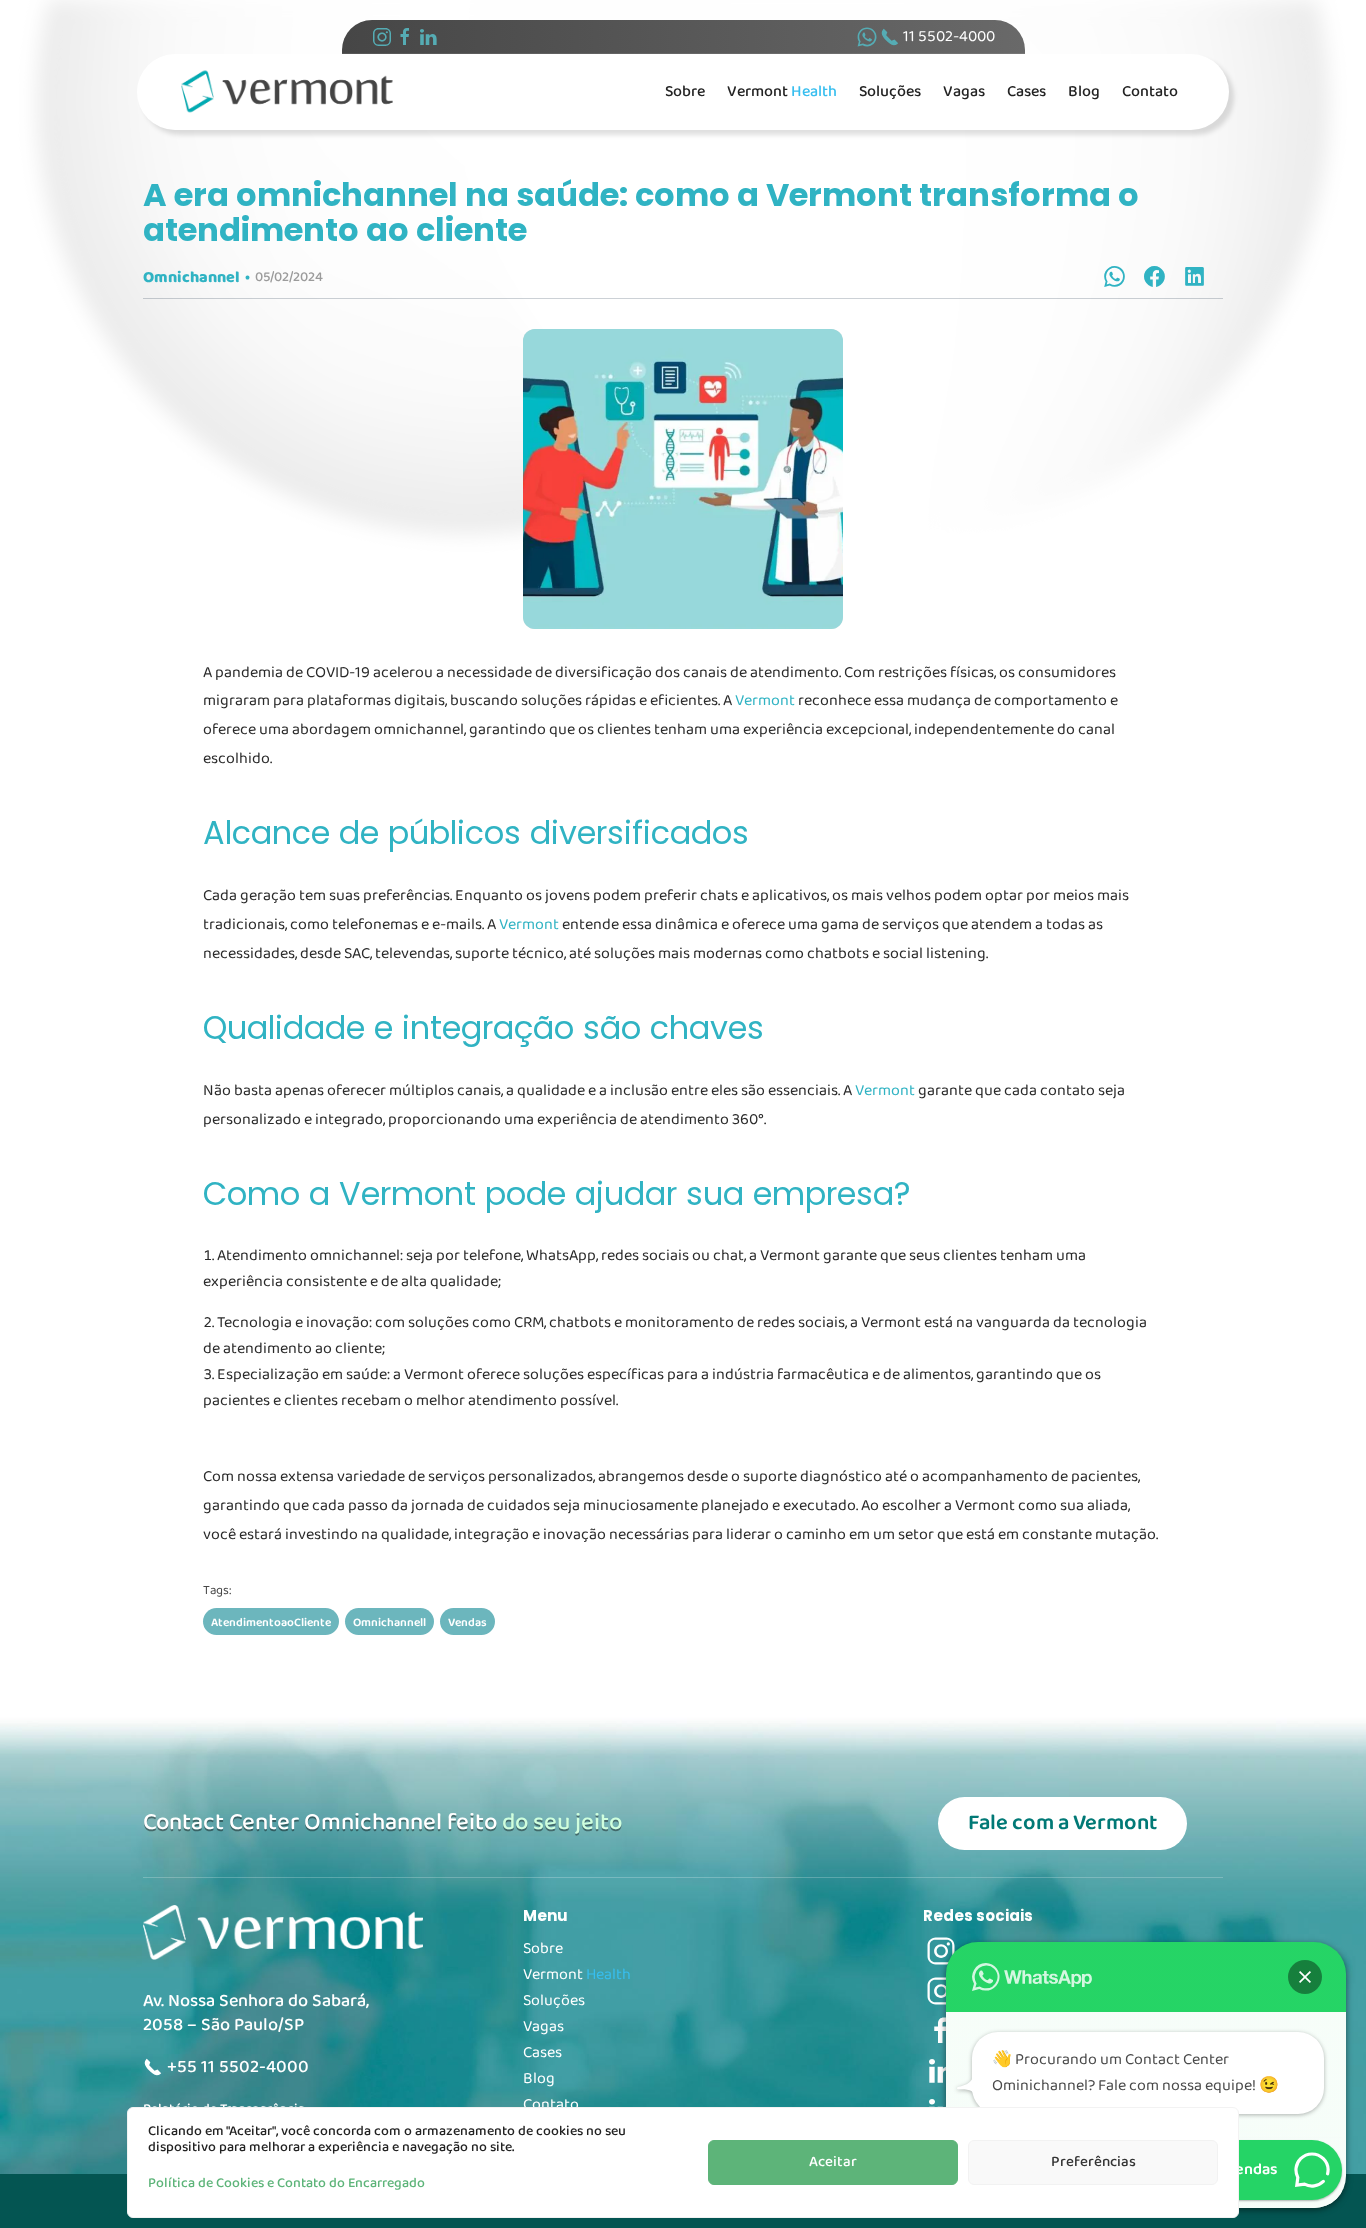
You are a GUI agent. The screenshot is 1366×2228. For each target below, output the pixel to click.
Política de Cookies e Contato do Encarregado (286, 2183)
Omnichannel (191, 277)
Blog (1084, 91)
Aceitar (833, 2162)
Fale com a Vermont (1062, 1823)
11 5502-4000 (947, 36)
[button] (1305, 1977)
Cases (1026, 91)
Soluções (890, 91)
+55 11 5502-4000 (236, 2067)
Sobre (685, 91)
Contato (1150, 91)
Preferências (1093, 2162)
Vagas (964, 91)
